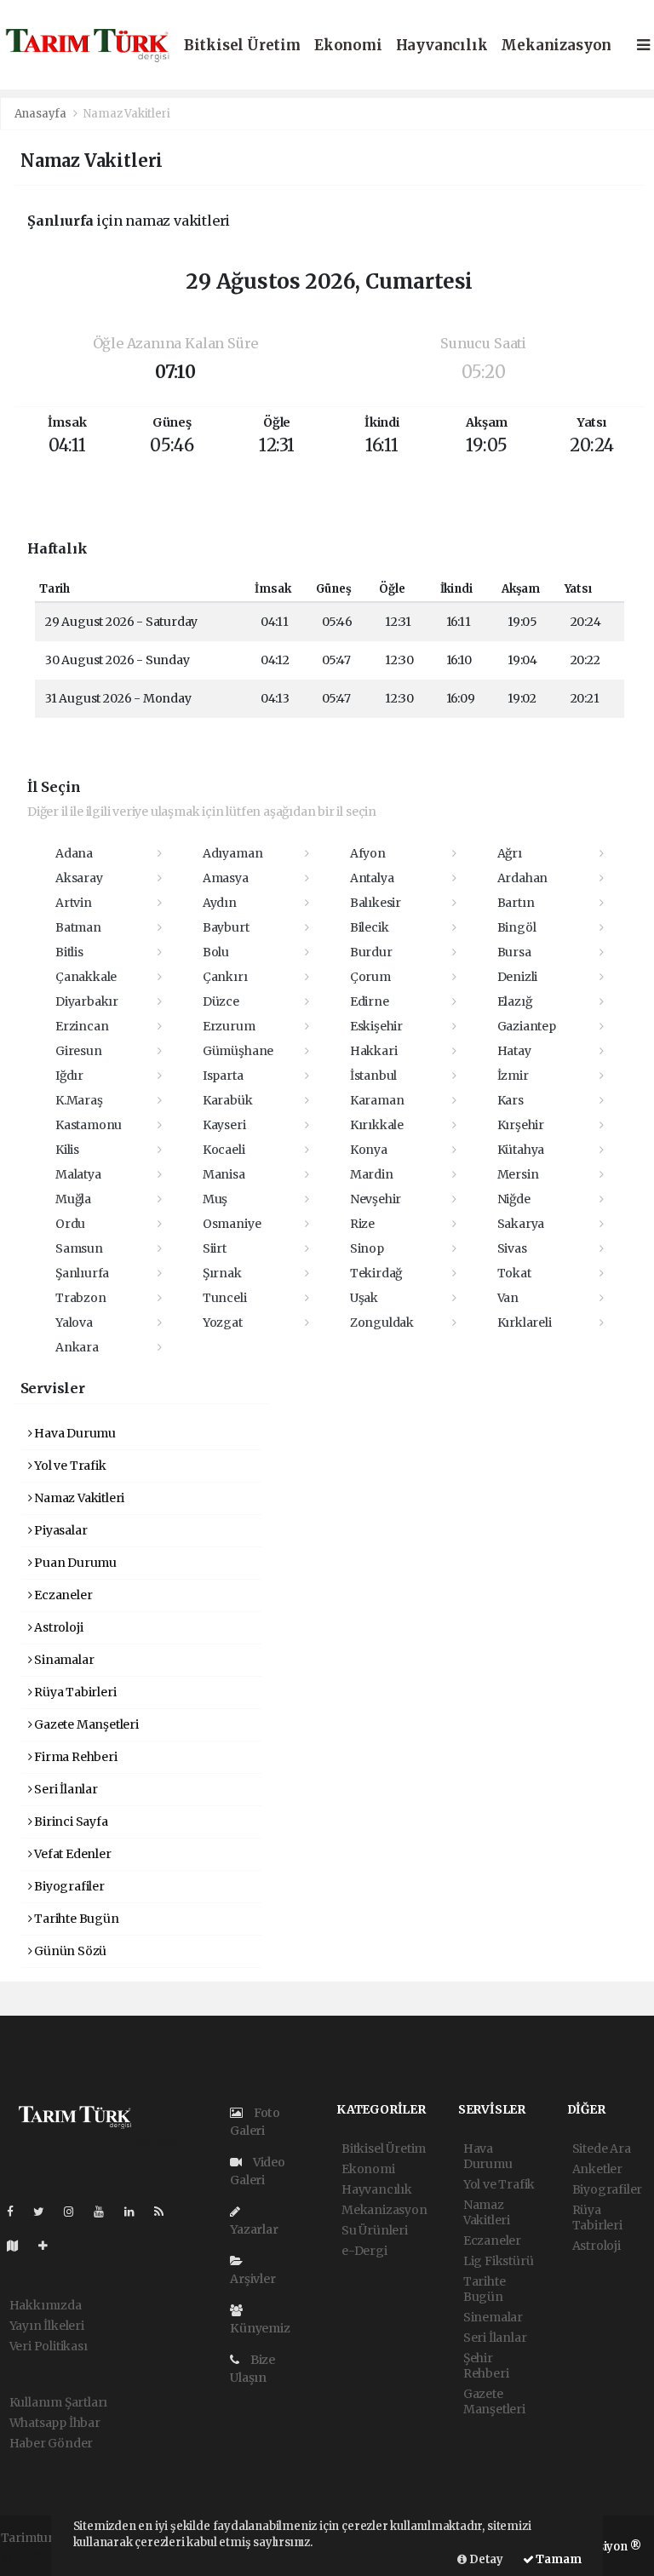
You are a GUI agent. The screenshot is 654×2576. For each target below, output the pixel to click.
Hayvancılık (442, 46)
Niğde (514, 1199)
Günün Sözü (69, 1951)
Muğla (73, 1199)
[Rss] (166, 2212)
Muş (215, 1199)
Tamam (558, 2559)
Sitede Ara (602, 2149)
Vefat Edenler (71, 1854)
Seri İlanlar (65, 1789)
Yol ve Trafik (69, 1466)
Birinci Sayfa (69, 1822)
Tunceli (225, 1298)
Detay (485, 2559)
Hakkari (374, 1051)
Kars (511, 1100)
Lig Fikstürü (499, 2261)
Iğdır (69, 1076)
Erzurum (229, 1026)
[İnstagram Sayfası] (76, 2212)
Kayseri (224, 1125)
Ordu (70, 1224)
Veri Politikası (49, 2346)
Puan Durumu (74, 1563)
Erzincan (82, 1026)
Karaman (377, 1100)
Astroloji (57, 1627)
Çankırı (225, 977)
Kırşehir (521, 1125)
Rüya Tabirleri (74, 1692)
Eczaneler (62, 1595)
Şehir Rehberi (486, 2366)
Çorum (370, 977)
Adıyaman (232, 853)
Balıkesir (376, 903)
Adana (74, 853)
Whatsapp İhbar (55, 2423)
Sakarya (521, 1224)
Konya (369, 1150)
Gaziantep (527, 1026)
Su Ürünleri (375, 2230)
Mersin (518, 1174)
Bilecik (370, 927)
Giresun (79, 1051)
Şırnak (222, 1273)
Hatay (514, 1051)
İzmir (513, 1076)
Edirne (370, 1001)
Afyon (368, 853)
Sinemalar (493, 2317)
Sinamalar (63, 1660)
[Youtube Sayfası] (106, 2212)
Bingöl (517, 927)
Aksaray (79, 878)
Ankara (77, 1347)
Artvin (74, 903)
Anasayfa (42, 114)
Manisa (224, 1174)
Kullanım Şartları (59, 2402)
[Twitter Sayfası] (46, 2212)
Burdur (371, 952)
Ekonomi (348, 46)
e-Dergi (364, 2251)
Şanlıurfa (82, 1273)
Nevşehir (376, 1199)
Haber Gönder (52, 2443)
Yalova (74, 1322)
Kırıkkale (377, 1125)
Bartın (516, 903)
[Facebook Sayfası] (17, 2212)
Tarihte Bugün (75, 1919)
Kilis (67, 1150)
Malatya (78, 1174)
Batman (78, 927)
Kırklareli (525, 1322)
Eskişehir (376, 1026)
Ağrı (510, 853)
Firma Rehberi (74, 1757)
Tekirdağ (376, 1273)
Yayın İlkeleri (47, 2326)
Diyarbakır (87, 1001)
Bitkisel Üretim (242, 46)
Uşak (364, 1298)
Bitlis (69, 952)
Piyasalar (59, 1530)
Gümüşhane (238, 1051)
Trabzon (81, 1298)
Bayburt (226, 927)
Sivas (512, 1248)
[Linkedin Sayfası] (136, 2212)
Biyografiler (68, 1886)
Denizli (518, 977)
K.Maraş (79, 1100)
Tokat (514, 1273)
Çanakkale (86, 977)
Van (508, 1298)
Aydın (220, 903)
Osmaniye (232, 1224)
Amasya (226, 878)
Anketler (597, 2169)
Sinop (367, 1248)
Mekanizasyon (556, 46)
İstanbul (373, 1076)
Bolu (216, 952)
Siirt (215, 1248)
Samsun (79, 1248)
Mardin (372, 1174)
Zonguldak (382, 1322)
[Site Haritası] (20, 2246)
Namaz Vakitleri (78, 1498)
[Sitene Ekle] (50, 2246)
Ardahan (523, 878)
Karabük (228, 1100)
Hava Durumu (74, 1433)
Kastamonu (89, 1125)
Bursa (514, 952)
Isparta (223, 1076)
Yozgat (223, 1322)
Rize (362, 1224)
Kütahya (521, 1150)
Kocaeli (224, 1150)
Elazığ (515, 1001)
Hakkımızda (46, 2305)
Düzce (221, 1001)
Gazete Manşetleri (85, 1724)
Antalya (372, 878)
